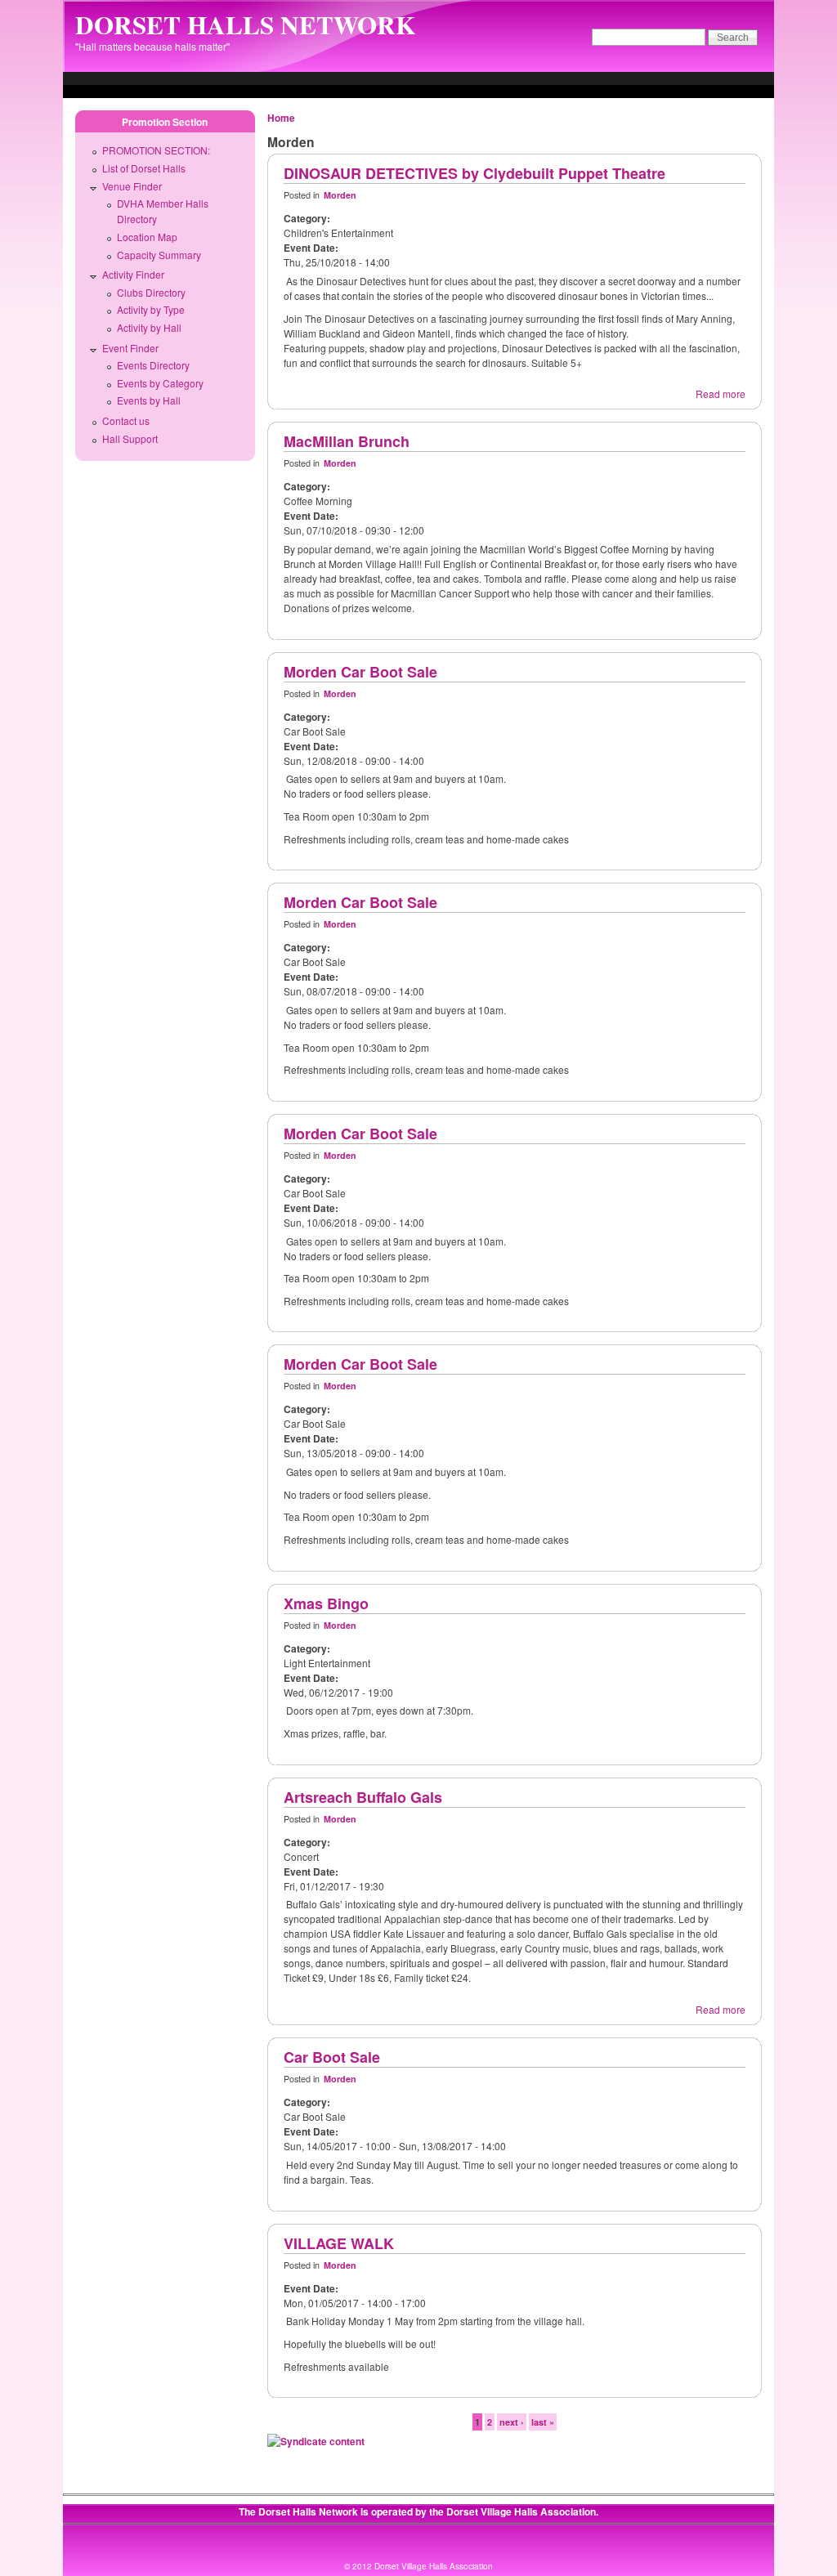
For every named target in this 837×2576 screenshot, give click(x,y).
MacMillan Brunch (347, 441)
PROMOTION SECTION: (156, 150)
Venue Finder (132, 186)
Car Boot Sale (332, 2057)
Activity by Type (151, 309)
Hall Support (130, 438)
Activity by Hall (149, 327)
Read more (721, 394)
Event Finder (130, 348)
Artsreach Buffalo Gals (363, 1797)
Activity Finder (133, 274)
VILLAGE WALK (339, 2243)
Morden (340, 195)
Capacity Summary (159, 255)
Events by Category (160, 383)
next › (512, 2422)
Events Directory (153, 365)
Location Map (147, 237)
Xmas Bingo (326, 1603)
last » (543, 2422)
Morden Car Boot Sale (360, 672)
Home (281, 118)
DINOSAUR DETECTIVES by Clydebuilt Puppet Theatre (474, 173)
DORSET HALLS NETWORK (245, 25)
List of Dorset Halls (144, 168)
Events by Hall (149, 400)
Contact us (126, 420)
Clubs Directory (151, 292)
